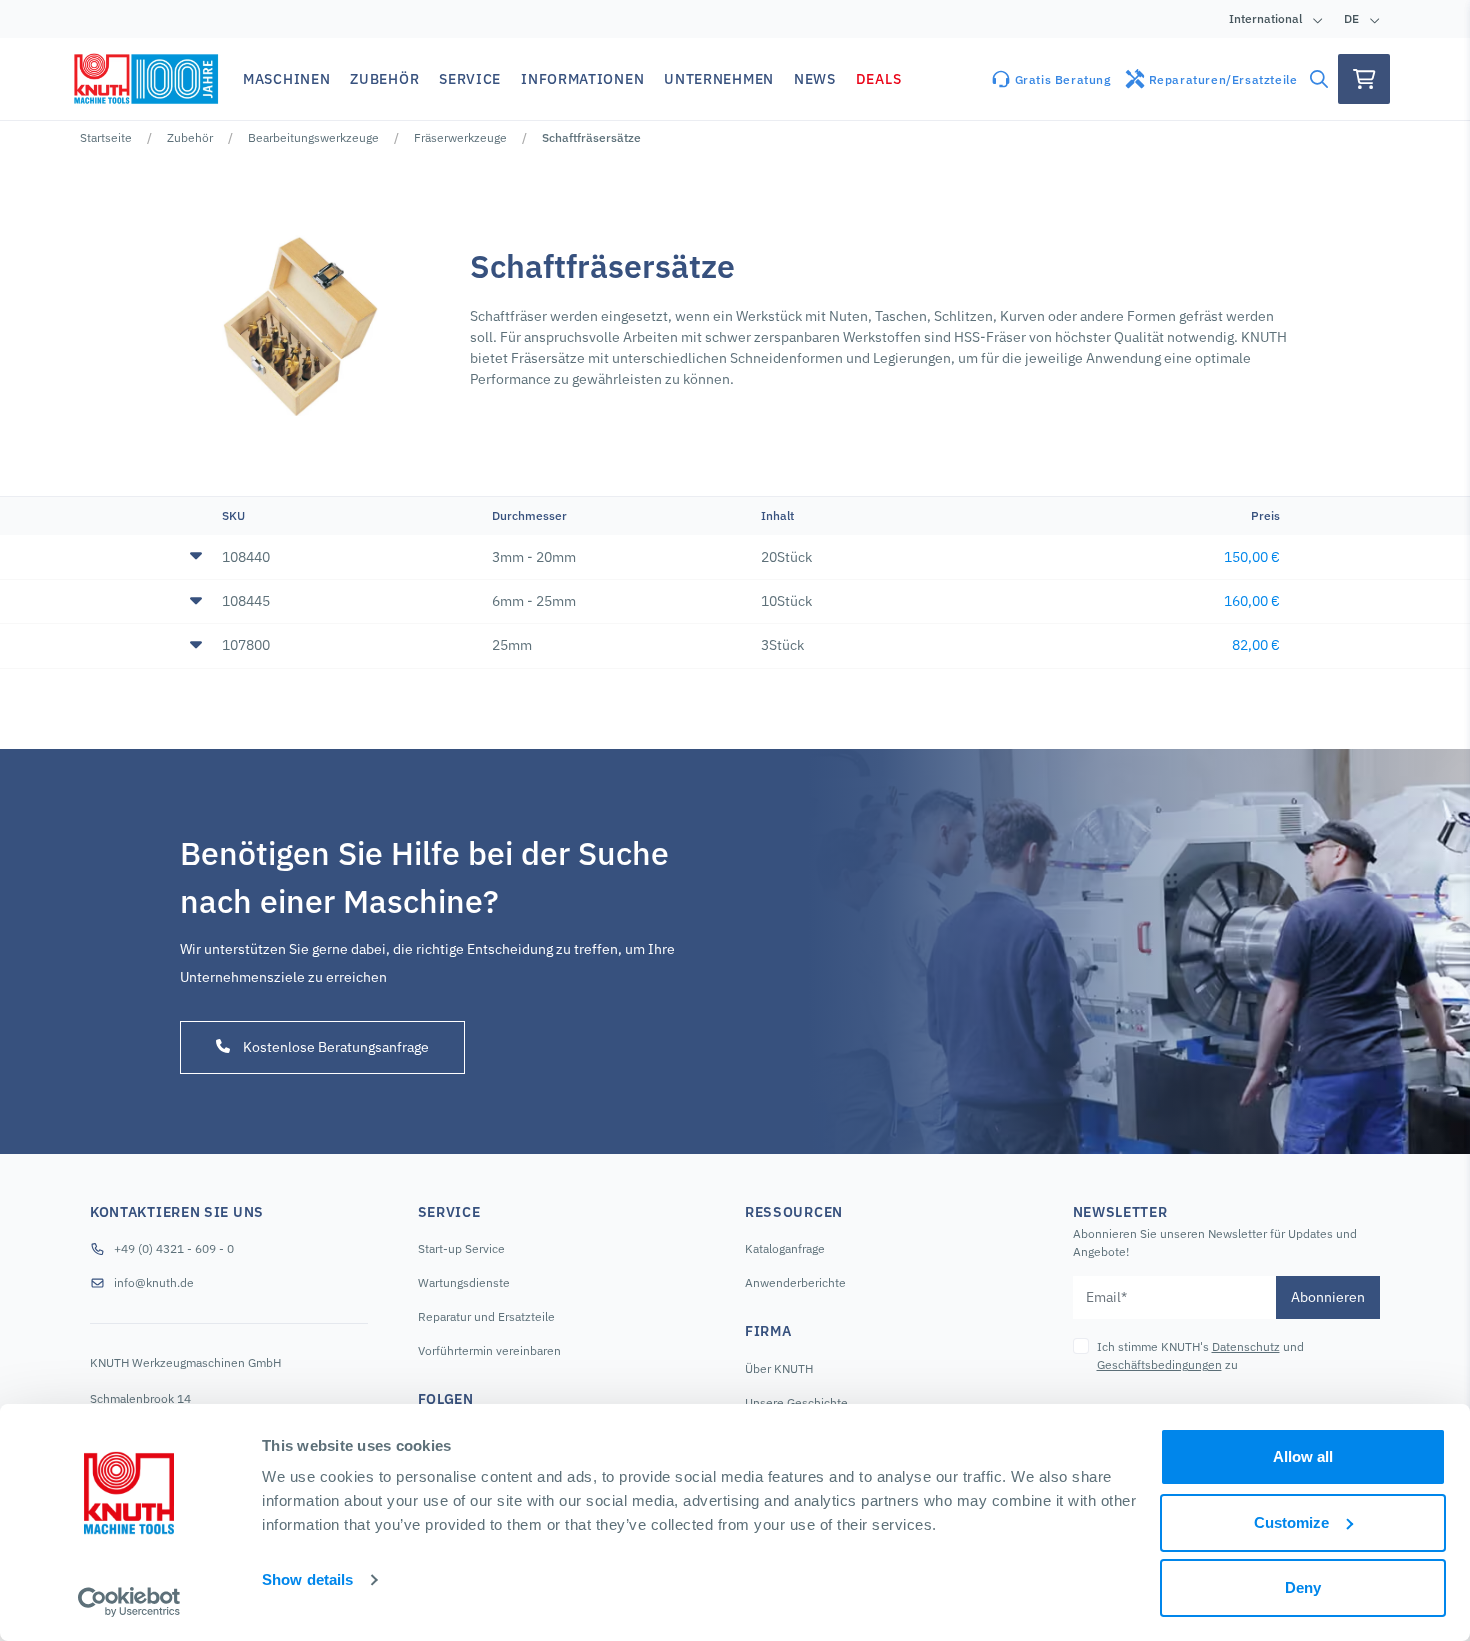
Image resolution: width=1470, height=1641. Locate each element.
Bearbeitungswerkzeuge (313, 137)
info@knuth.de (154, 1282)
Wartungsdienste (464, 1282)
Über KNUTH (779, 1368)
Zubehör (190, 137)
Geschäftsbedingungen (1159, 1364)
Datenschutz (1246, 1346)
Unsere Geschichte (796, 1402)
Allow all (1303, 1456)
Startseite (106, 137)
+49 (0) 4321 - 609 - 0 (174, 1248)
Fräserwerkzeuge (460, 137)
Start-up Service (461, 1248)
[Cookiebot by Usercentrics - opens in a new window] (129, 1602)
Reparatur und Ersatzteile (486, 1316)
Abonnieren (1328, 1297)
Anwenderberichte (795, 1282)
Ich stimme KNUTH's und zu (1200, 1355)
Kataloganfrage (785, 1248)
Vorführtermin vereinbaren (489, 1350)
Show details (307, 1579)
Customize (1291, 1522)
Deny (1303, 1587)
